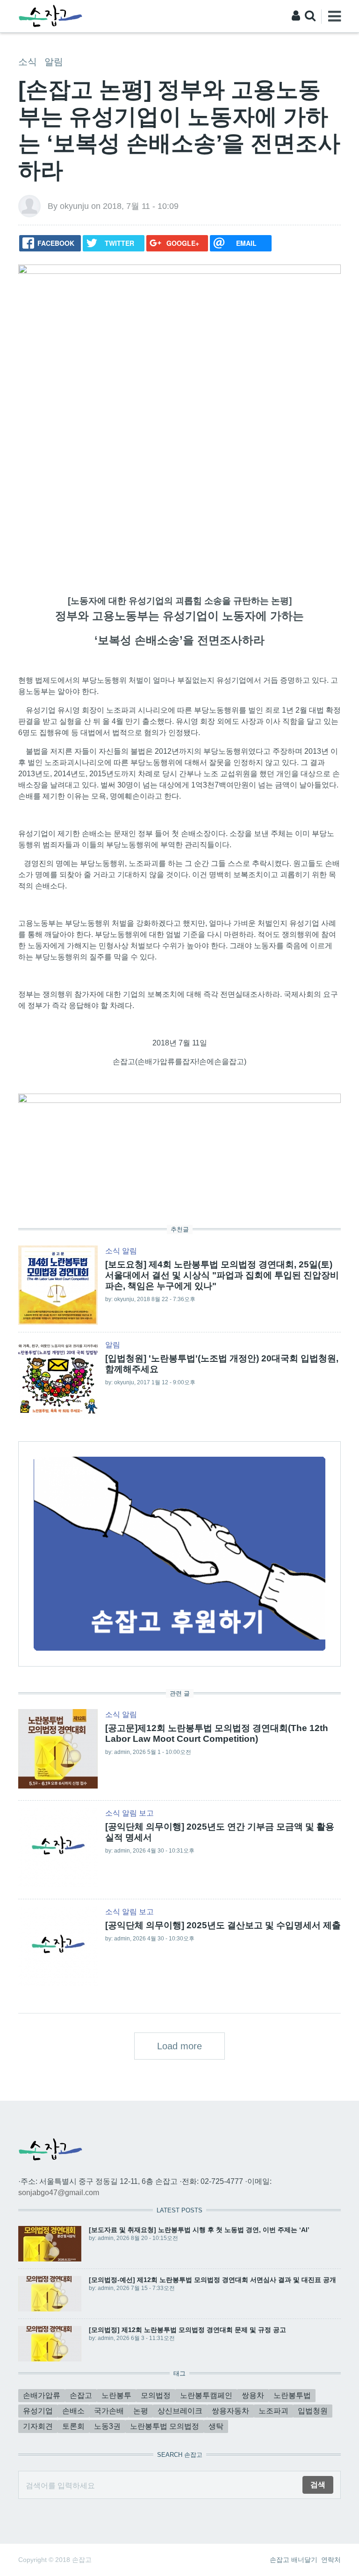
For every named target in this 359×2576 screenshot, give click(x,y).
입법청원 (313, 2411)
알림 (54, 62)
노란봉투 (116, 2395)
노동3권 (107, 2426)
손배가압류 (42, 2395)
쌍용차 (253, 2395)
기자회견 (38, 2426)
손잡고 (81, 2395)
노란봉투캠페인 (206, 2395)
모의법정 (156, 2395)
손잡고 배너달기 (294, 2560)
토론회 (73, 2426)
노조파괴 (273, 2411)
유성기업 (38, 2411)
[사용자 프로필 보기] (29, 206)
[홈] (50, 16)
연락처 (331, 2560)
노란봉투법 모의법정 (165, 2426)
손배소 (73, 2411)
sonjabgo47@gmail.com (59, 2193)
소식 (28, 62)
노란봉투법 (292, 2395)
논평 (141, 2411)
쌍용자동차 (230, 2411)
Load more (179, 2046)
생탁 (216, 2426)
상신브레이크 (180, 2411)
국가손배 (109, 2411)
